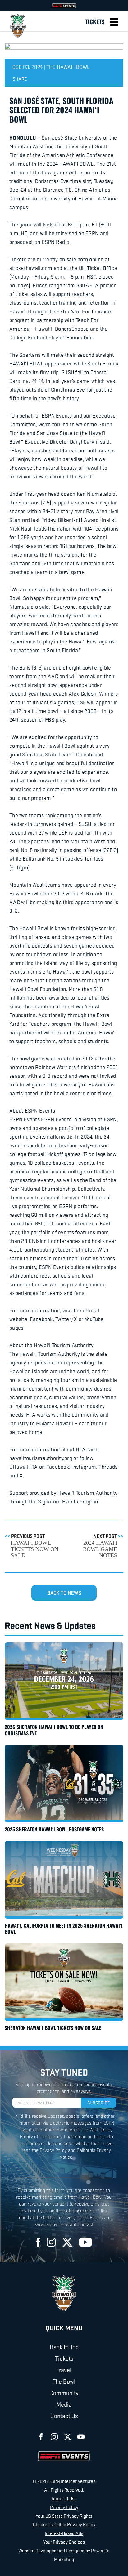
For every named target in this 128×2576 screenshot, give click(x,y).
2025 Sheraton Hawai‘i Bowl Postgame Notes (54, 1829)
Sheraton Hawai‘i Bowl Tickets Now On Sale (53, 2028)
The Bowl (64, 2381)
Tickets (95, 21)
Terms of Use (64, 2498)
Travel (64, 2370)
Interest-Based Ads (64, 2533)
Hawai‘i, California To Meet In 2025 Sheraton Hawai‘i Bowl (64, 1929)
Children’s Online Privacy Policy (64, 2524)
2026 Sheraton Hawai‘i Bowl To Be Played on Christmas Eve (54, 1730)
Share (20, 79)
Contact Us (64, 2416)
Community (64, 2393)
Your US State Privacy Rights (64, 2516)
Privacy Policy (64, 2507)
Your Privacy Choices (64, 2542)
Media (64, 2404)
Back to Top (64, 2347)
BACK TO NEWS (64, 1593)
